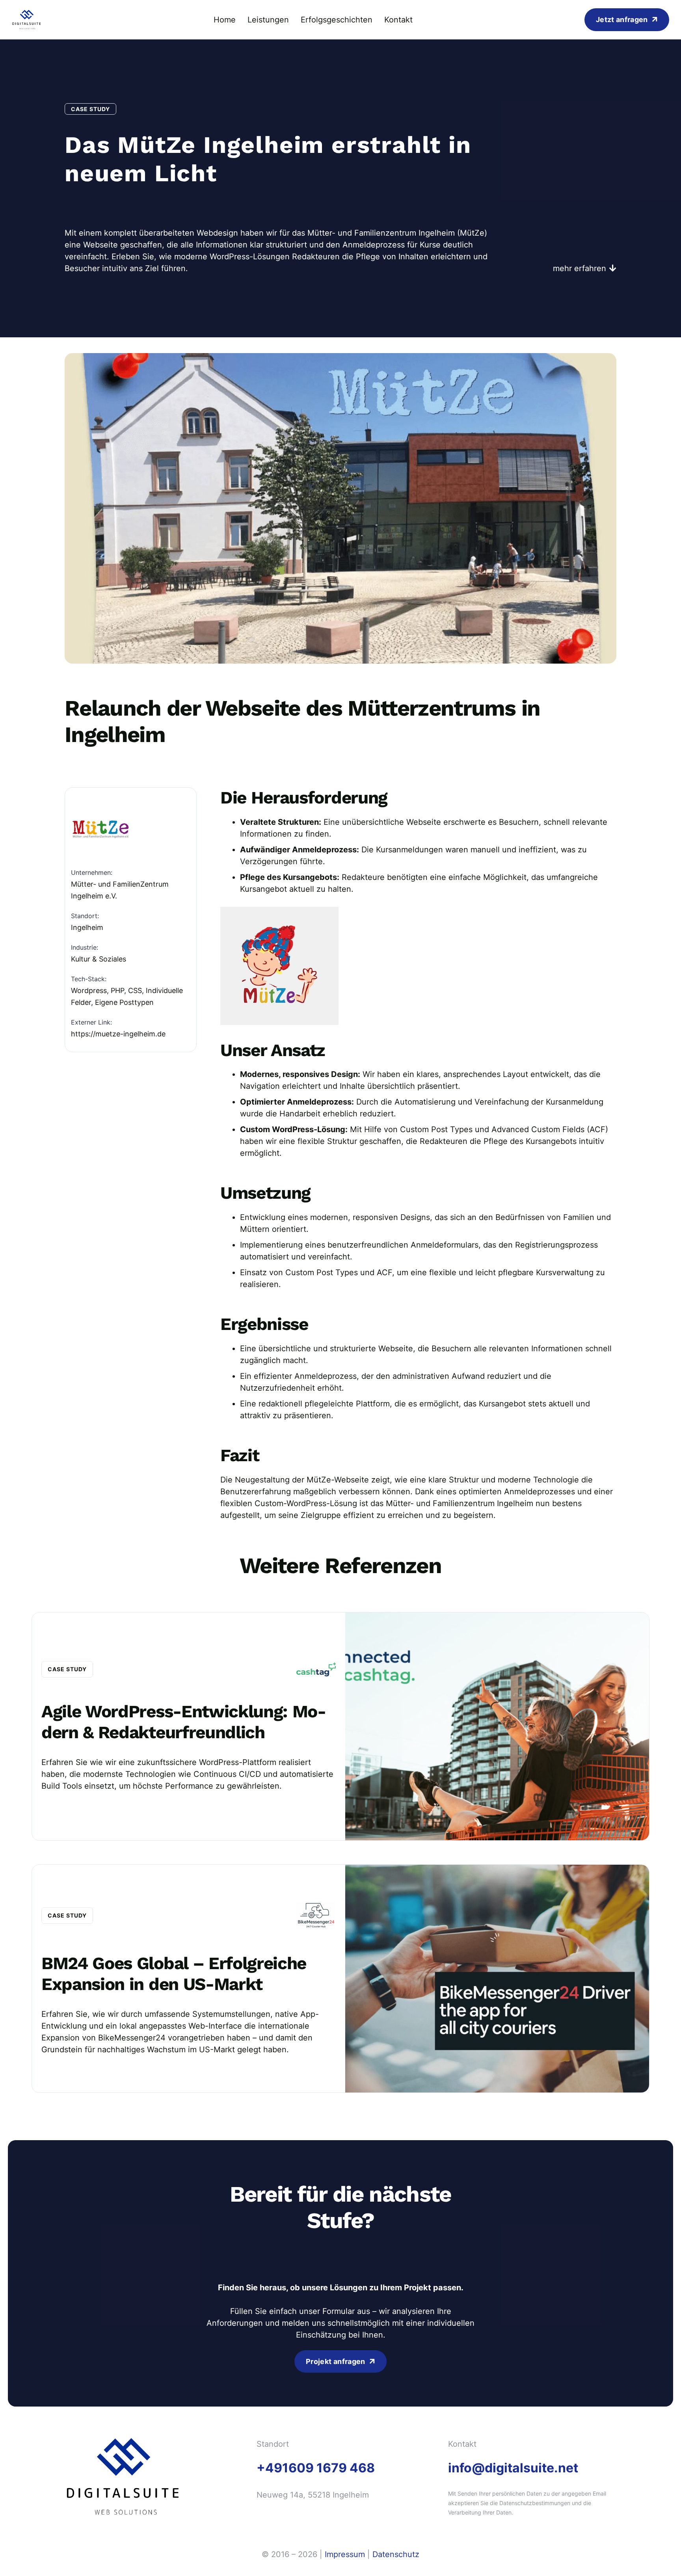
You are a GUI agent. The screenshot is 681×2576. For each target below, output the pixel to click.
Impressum (345, 2554)
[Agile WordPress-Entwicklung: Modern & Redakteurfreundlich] (340, 1726)
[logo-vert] (27, 20)
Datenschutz (396, 2554)
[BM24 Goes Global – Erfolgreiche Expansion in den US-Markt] (340, 1979)
